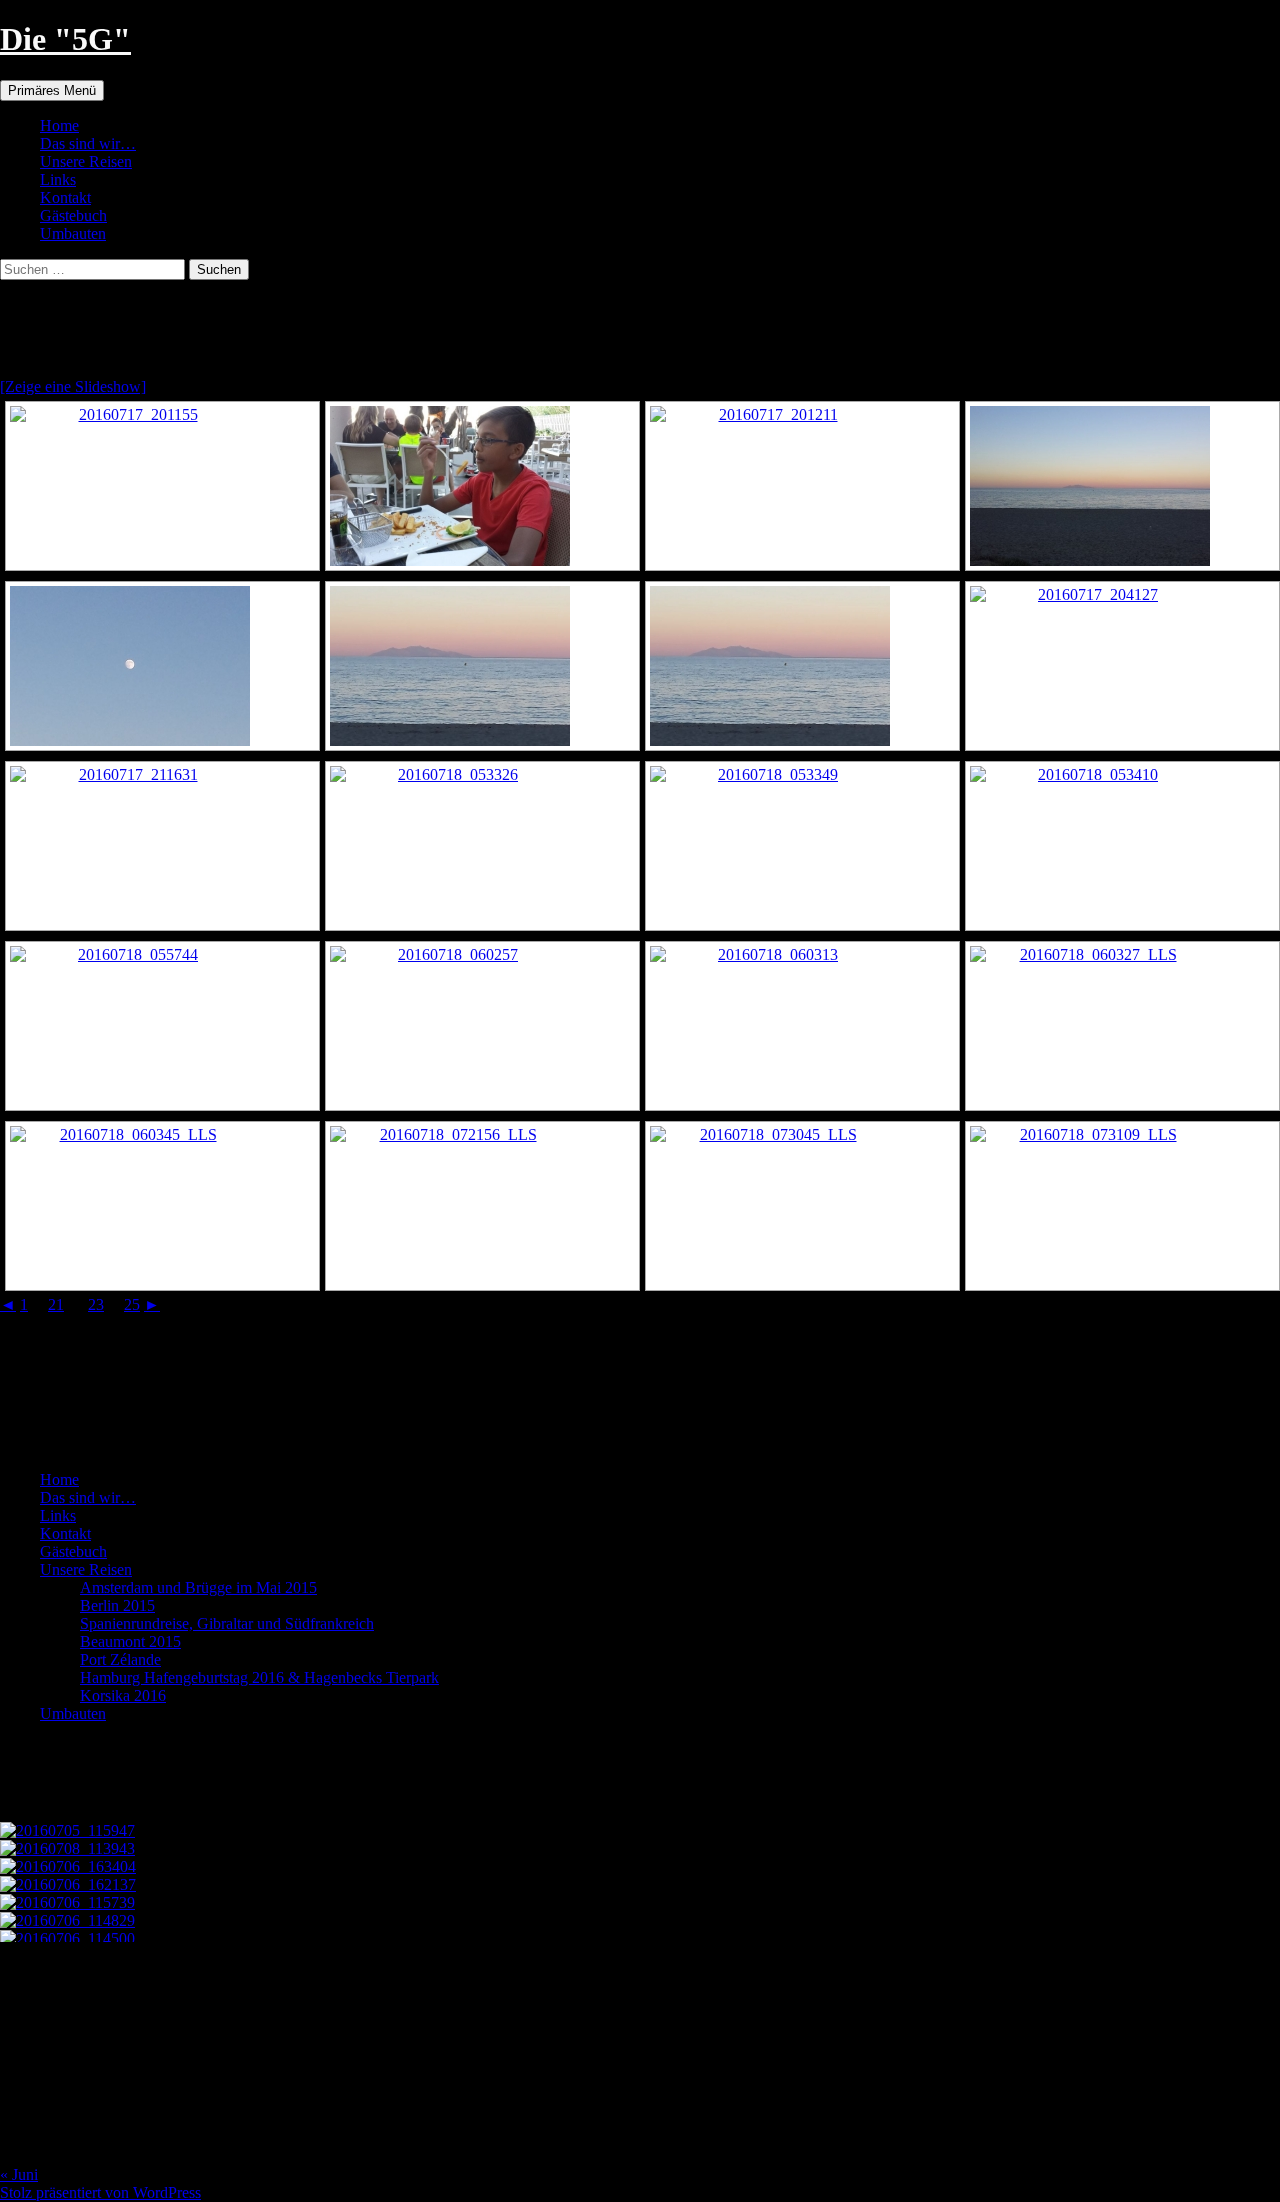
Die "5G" (65, 39)
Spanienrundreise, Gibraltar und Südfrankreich (227, 1623)
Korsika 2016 (123, 1695)
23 (96, 1304)
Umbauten (73, 233)
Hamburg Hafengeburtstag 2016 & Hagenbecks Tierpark (259, 1677)
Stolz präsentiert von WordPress (100, 2192)
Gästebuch (73, 215)
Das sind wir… (88, 143)
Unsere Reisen (86, 161)
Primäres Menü (52, 90)
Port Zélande (120, 1659)
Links (58, 179)
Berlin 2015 (117, 1605)
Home (59, 125)
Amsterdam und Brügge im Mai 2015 (198, 1587)
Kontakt (65, 197)
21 (56, 1304)
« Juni (19, 2174)
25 (132, 1304)
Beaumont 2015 (130, 1641)
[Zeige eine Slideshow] (73, 386)
